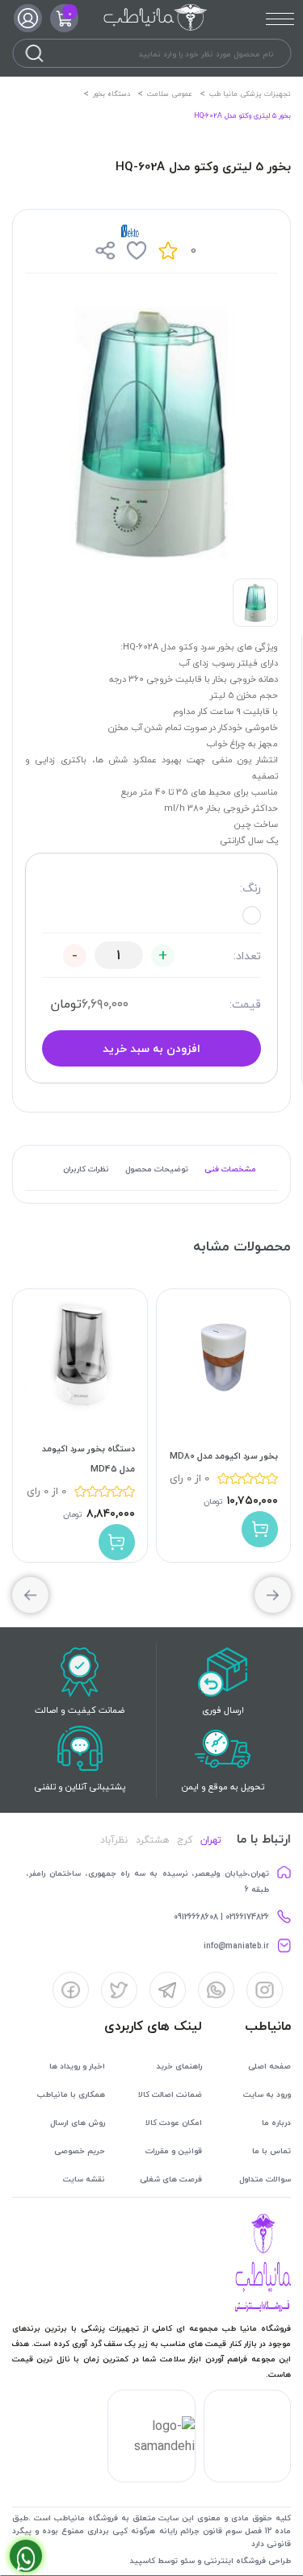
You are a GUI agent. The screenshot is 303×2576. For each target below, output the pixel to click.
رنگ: (250, 888)
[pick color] (252, 915)
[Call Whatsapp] (26, 2556)
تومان (66, 1004)
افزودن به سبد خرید (151, 1048)
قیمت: (245, 1004)
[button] (30, 1595)
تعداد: (247, 956)
